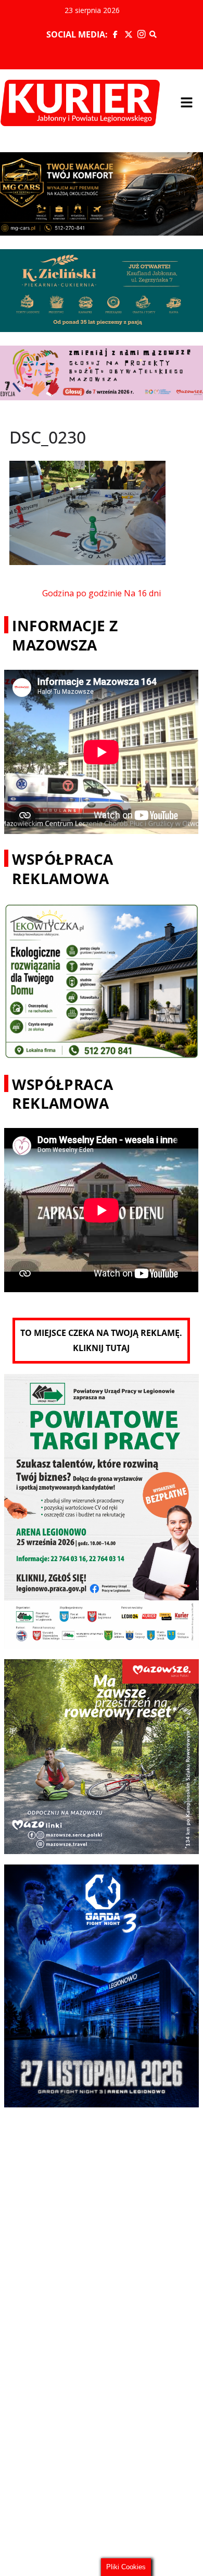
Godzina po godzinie (82, 593)
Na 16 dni (142, 593)
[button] (186, 103)
